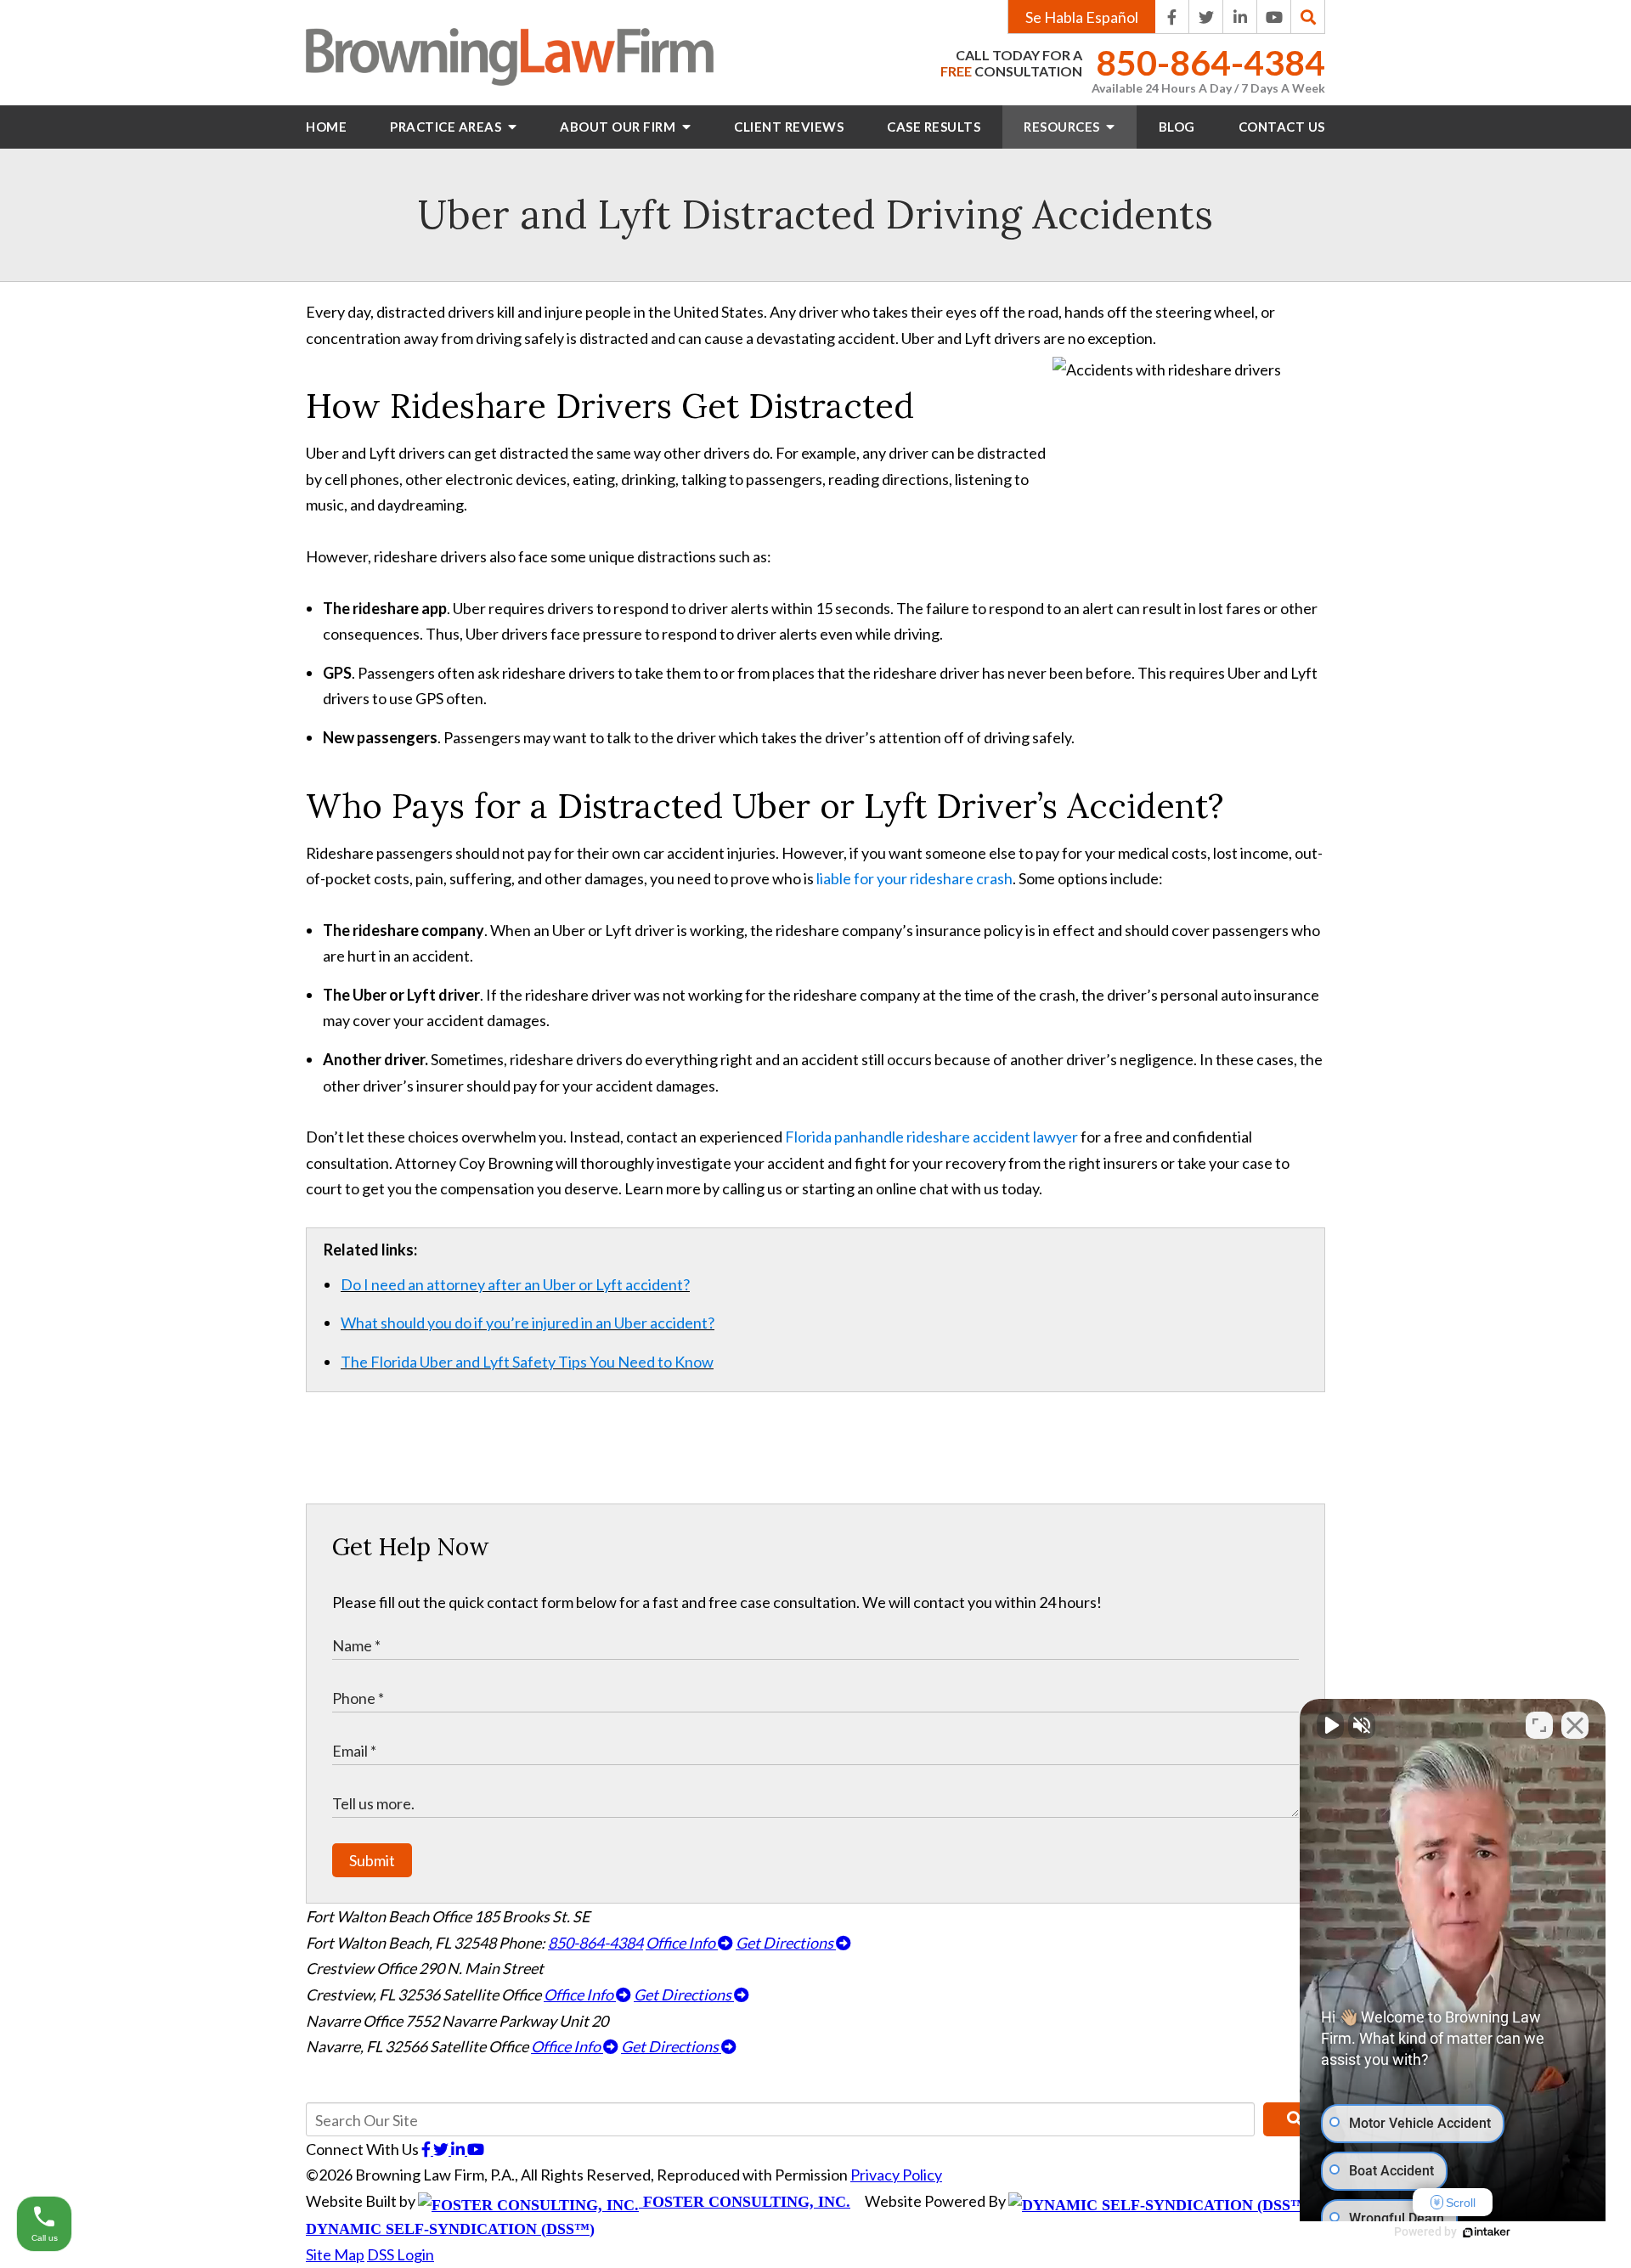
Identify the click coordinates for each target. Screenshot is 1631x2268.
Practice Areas (447, 127)
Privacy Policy (896, 2175)
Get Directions (786, 1943)
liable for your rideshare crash (914, 878)
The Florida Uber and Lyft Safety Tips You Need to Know (527, 1362)
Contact (1282, 127)
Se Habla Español (1082, 17)
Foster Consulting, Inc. (745, 2202)
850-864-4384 (1211, 63)
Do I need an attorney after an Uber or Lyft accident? (515, 1284)
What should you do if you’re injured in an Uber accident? (528, 1323)
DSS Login (401, 2254)
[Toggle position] (1539, 1725)
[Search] (1308, 17)
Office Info (682, 1943)
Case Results (934, 127)
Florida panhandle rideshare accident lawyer (931, 1137)
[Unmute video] (1330, 1725)
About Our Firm (619, 127)
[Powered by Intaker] (1487, 2232)
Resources (1063, 127)
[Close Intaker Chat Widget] (1575, 1725)
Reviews (789, 127)
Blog (1177, 127)
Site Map (335, 2254)
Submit (372, 1860)
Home (326, 127)
